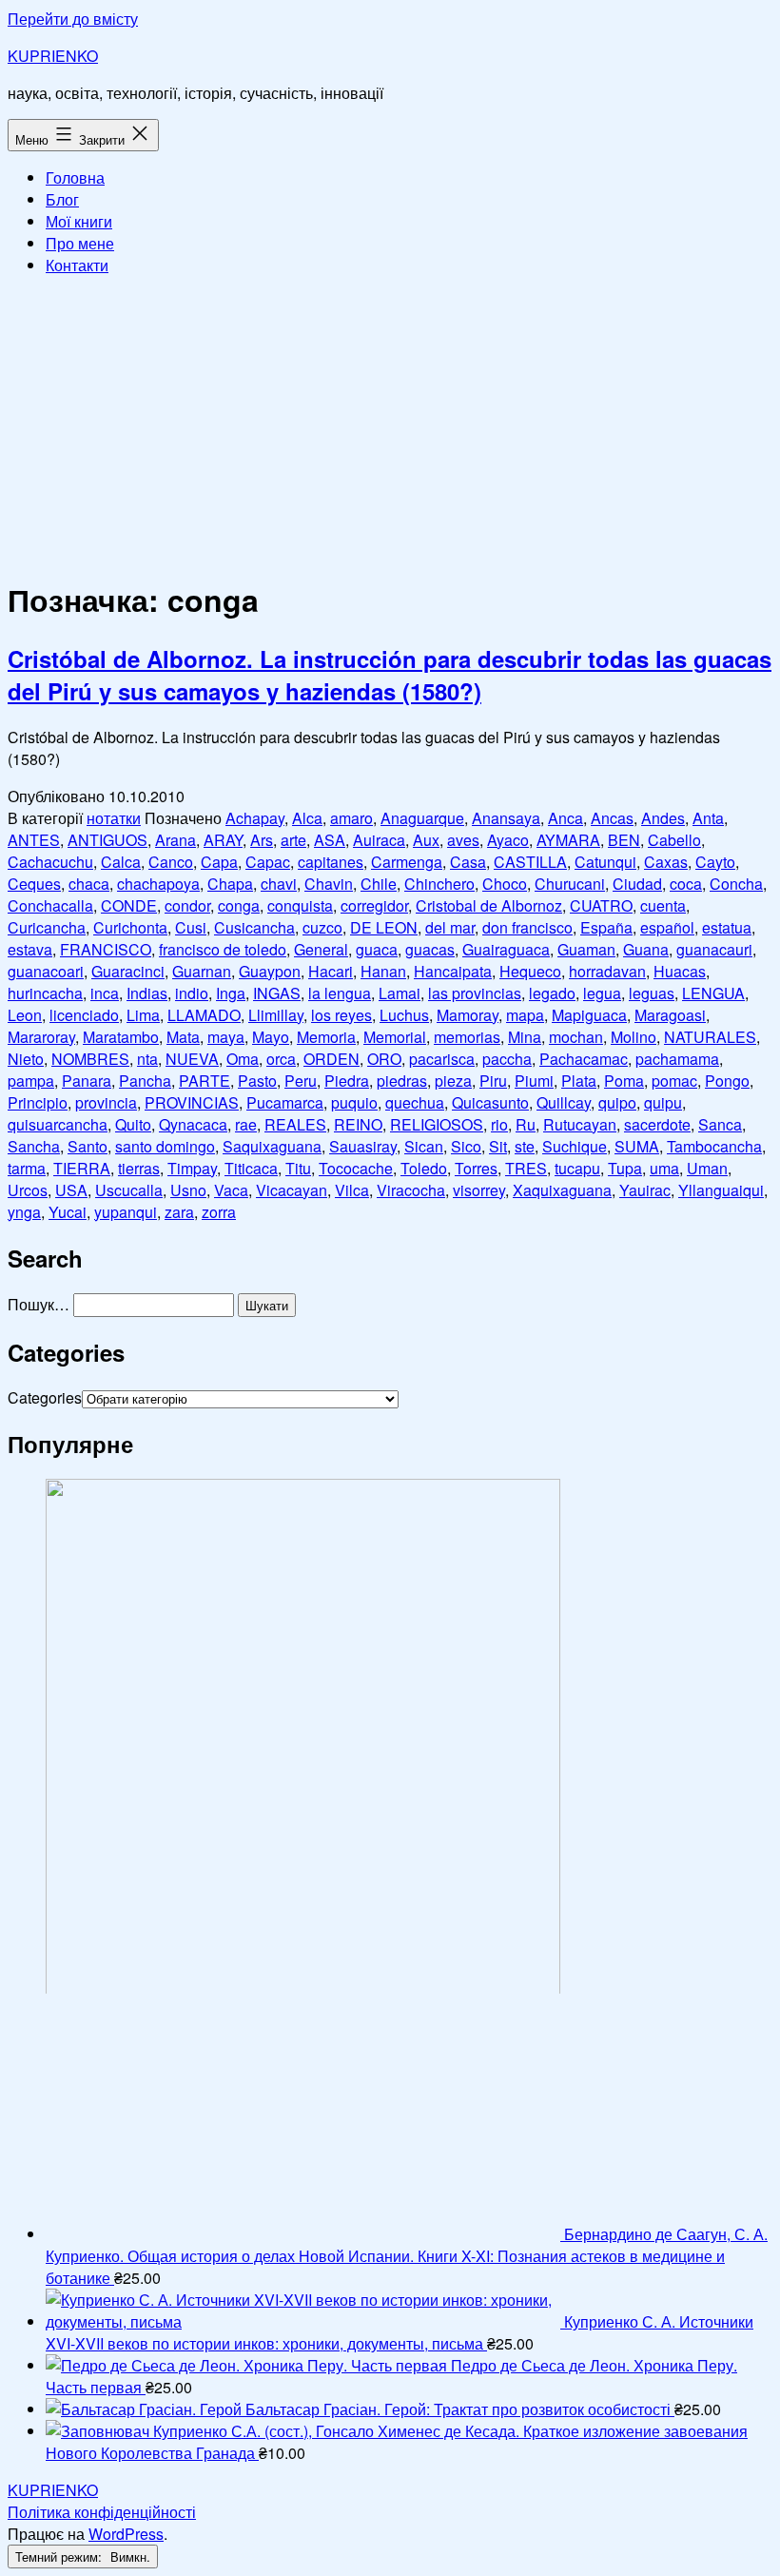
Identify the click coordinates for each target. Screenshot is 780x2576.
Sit (498, 1146)
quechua (415, 1102)
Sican (424, 1146)
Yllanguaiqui (721, 1190)
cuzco (322, 927)
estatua (727, 927)
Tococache (356, 1168)
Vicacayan (292, 1190)
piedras (402, 1081)
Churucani (570, 884)
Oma (243, 1059)
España (606, 927)
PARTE (205, 1081)
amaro (351, 818)
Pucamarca (285, 1102)
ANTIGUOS (107, 840)
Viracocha (411, 1190)
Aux (426, 840)
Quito (133, 1124)
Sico (466, 1146)
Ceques (34, 884)
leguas (652, 993)
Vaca (231, 1190)
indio (192, 993)
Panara (87, 1081)
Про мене (80, 243)
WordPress (126, 2534)
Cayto (715, 862)
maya (226, 1037)
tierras (139, 1168)
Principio (38, 1102)
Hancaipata (453, 971)
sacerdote (657, 1124)
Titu (298, 1168)
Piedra (347, 1081)
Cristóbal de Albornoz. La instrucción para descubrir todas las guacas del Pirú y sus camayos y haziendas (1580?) (390, 675)
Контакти (77, 265)
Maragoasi (670, 1015)
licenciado (84, 1015)
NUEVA (192, 1059)
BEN (624, 840)
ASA (330, 840)
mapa (525, 1015)
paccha (507, 1059)
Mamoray (468, 1015)
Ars (262, 840)
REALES (295, 1124)
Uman (707, 1168)
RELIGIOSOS (437, 1124)
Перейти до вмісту (73, 19)
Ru (526, 1124)
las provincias (475, 993)
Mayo (271, 1037)
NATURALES (710, 1037)
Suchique (575, 1146)
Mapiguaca (589, 1015)
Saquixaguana (272, 1146)
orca (281, 1059)
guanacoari (46, 971)
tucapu (577, 1168)
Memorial (395, 1037)
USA (71, 1190)
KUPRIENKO (53, 56)
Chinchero (439, 884)
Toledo (424, 1168)
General (321, 949)
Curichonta (130, 927)
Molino (634, 1037)
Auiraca (379, 840)
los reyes (341, 1015)
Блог (62, 199)
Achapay (255, 818)
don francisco (527, 927)
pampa (31, 1081)
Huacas (680, 971)
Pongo (727, 1081)
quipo (617, 1102)
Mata (183, 1037)
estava (30, 949)
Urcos (28, 1190)
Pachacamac (584, 1059)
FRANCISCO (106, 949)
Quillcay (564, 1102)
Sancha (34, 1146)
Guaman (586, 949)
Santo (88, 1146)
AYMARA (568, 840)
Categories (45, 1397)
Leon (25, 1015)
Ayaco (508, 840)
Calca (121, 862)
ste (525, 1146)
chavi (279, 884)
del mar (450, 927)
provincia (106, 1102)
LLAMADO (204, 1015)
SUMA (637, 1146)
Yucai (68, 1212)
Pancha (145, 1081)
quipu (663, 1102)
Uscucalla (129, 1190)
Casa (468, 862)
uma (664, 1168)
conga (239, 905)
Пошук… (39, 1304)
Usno (188, 1190)
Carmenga (407, 862)
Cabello (674, 840)
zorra (219, 1212)
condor (187, 905)
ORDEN (331, 1059)
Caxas (666, 862)
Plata (579, 1081)
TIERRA (82, 1168)
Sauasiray (363, 1146)
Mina (525, 1037)
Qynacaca (193, 1124)
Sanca (720, 1124)
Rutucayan (580, 1124)
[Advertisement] (390, 424)
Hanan (383, 971)
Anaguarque (422, 818)
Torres (476, 1168)
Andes (663, 818)
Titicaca (251, 1168)
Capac (268, 862)
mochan (576, 1037)
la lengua (340, 993)
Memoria (326, 1037)
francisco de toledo (223, 949)
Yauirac (645, 1190)
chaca (89, 884)
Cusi (191, 927)
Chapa (230, 884)
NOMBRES (90, 1059)
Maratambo (121, 1037)
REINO (358, 1124)
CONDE (129, 905)
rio (499, 1124)
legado (552, 993)
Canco (171, 862)
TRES (526, 1168)
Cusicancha (254, 927)
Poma (624, 1081)
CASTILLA (530, 862)
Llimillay (276, 1015)
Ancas (612, 818)
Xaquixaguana (562, 1190)
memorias (467, 1037)
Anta (708, 818)
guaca (377, 949)
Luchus (404, 1015)
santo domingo (165, 1146)
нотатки (114, 818)
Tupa (625, 1168)
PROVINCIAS (192, 1102)
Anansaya (506, 818)
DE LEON (384, 927)
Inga (231, 993)
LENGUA (713, 993)
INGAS (277, 993)
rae (246, 1124)
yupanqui (126, 1212)
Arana (175, 840)
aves (463, 840)
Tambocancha (714, 1146)
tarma (27, 1168)
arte (293, 840)
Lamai (400, 993)
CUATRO (601, 905)
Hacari (331, 971)
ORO (384, 1059)
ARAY (223, 840)
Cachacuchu (50, 862)
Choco (505, 884)
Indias (147, 993)
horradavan (607, 971)
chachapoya (158, 884)
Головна (75, 177)
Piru (493, 1081)
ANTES (34, 840)
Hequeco (530, 971)
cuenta (663, 905)
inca (105, 993)
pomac (674, 1081)
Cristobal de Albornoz (489, 905)
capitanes (331, 862)
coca (686, 884)
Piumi (534, 1081)
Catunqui (605, 862)
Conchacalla (50, 905)
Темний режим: (60, 2556)
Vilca (352, 1190)
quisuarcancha (58, 1124)
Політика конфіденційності (102, 2512)
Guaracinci (128, 971)
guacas (430, 949)
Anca (565, 818)
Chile (379, 884)
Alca (307, 818)
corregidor (374, 905)
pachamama (677, 1059)
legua (602, 993)
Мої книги (79, 221)
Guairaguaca (506, 949)
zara (179, 1212)
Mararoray (41, 1037)
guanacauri (714, 949)
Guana (646, 949)
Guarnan (202, 971)
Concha (736, 884)
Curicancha (47, 927)
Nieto (26, 1059)
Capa (219, 862)
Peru (301, 1081)
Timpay (192, 1168)
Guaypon (270, 971)
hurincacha (45, 993)
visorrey (479, 1190)
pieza (453, 1081)
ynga (24, 1212)
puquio (354, 1102)
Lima (143, 1015)
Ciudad (637, 884)
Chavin (329, 884)
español (667, 927)
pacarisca (442, 1059)
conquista (300, 905)
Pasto (257, 1081)
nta (147, 1059)
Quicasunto (490, 1102)
